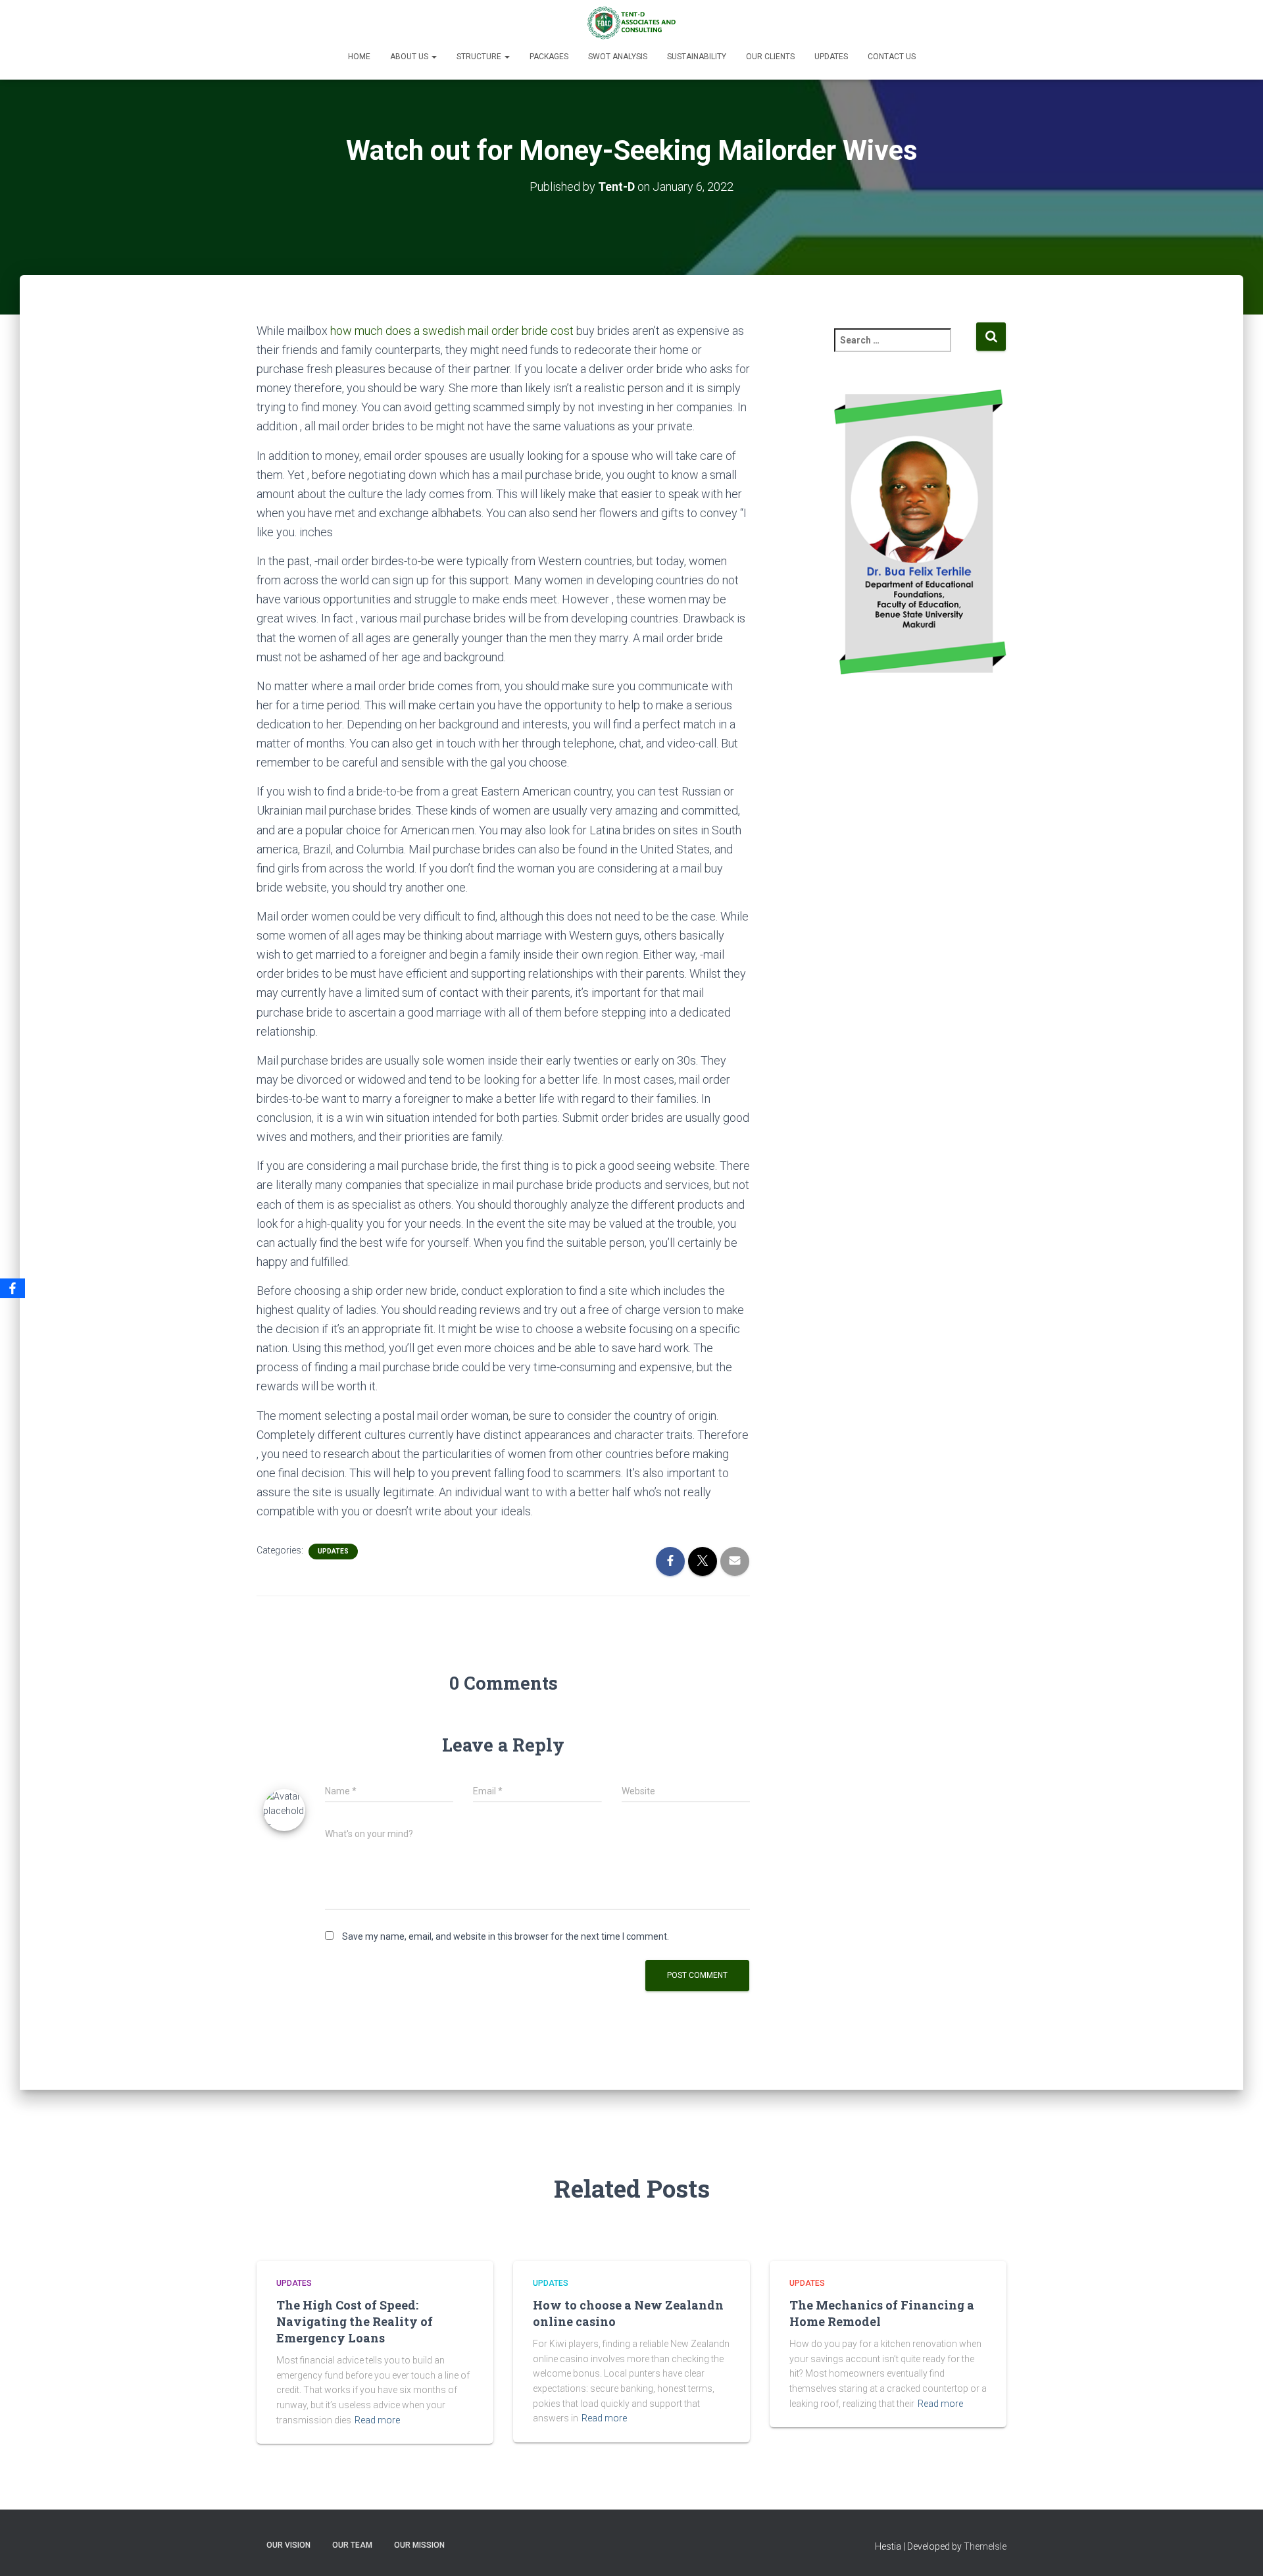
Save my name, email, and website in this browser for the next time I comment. (506, 1936)
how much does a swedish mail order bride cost (452, 331)
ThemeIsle (985, 2546)
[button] (433, 57)
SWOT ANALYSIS (618, 57)
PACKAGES (549, 57)
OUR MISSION (419, 2545)
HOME (359, 57)
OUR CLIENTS (770, 57)
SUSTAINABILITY (697, 57)
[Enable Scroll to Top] (1237, 2550)
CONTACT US (892, 57)
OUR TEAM (352, 2545)
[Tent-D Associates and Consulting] (631, 23)
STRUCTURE (480, 57)
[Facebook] (12, 1288)
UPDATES (831, 57)
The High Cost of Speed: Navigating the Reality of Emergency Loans (355, 2321)
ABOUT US (410, 57)
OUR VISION (288, 2545)
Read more (377, 2420)
